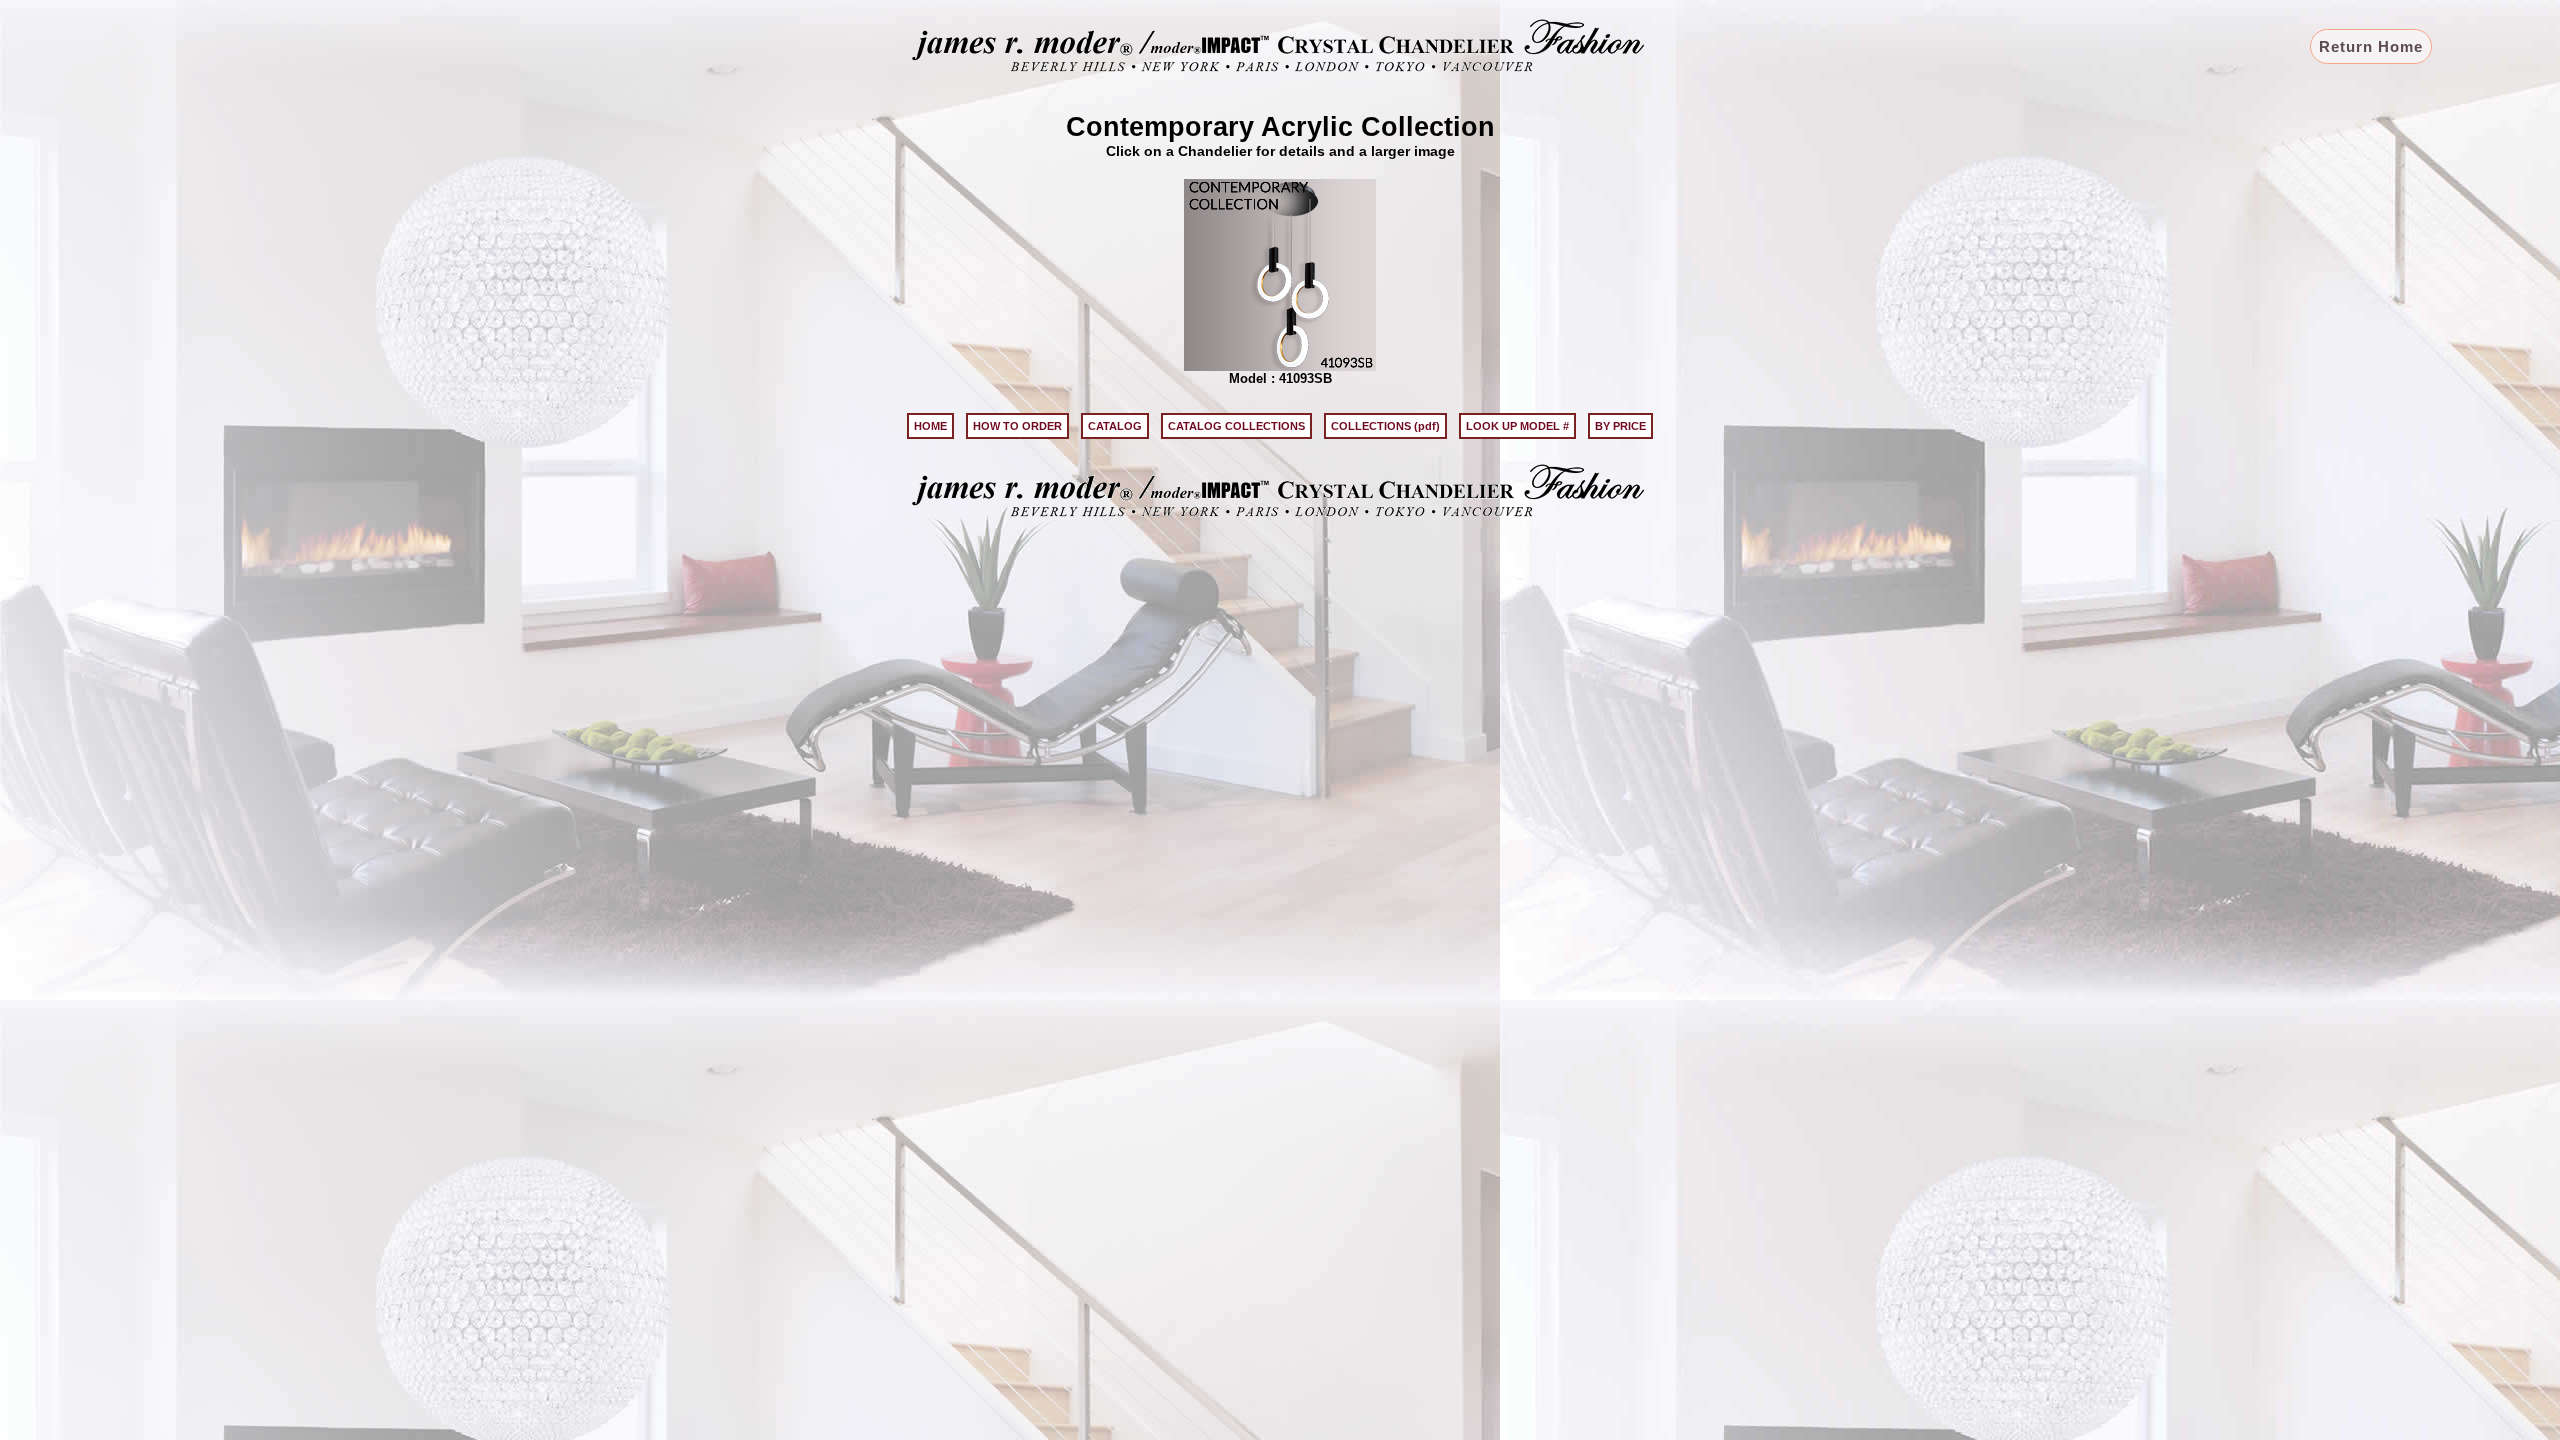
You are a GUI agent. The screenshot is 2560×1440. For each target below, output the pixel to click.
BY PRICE (1620, 426)
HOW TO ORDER (1017, 426)
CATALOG (1115, 426)
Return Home (2371, 46)
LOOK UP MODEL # (1517, 426)
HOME (930, 426)
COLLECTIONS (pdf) (1385, 426)
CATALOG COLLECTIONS (1236, 426)
